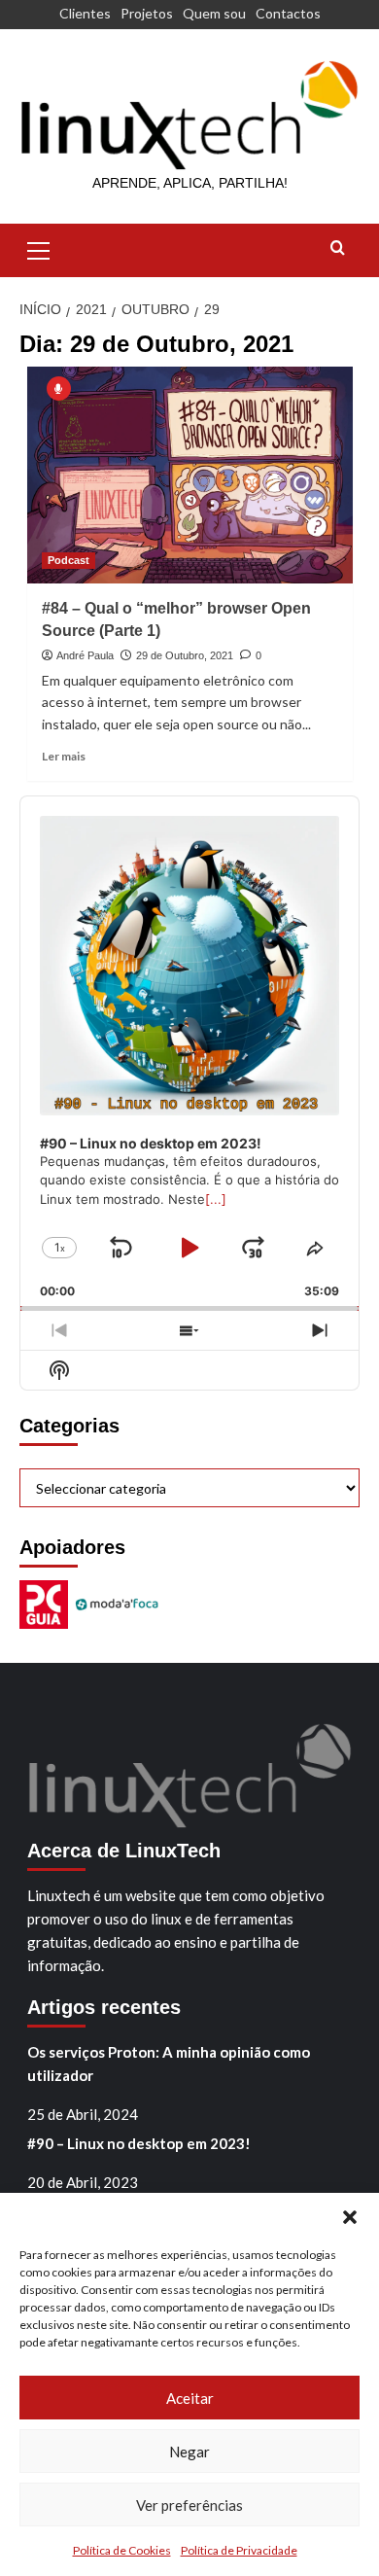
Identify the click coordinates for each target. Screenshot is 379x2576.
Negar (189, 2452)
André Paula (85, 655)
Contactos (288, 13)
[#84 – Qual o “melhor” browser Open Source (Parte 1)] (190, 475)
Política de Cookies (122, 2550)
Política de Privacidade (239, 2550)
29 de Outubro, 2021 (185, 655)
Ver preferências (189, 2505)
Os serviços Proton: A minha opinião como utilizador (169, 2064)
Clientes (85, 13)
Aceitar (190, 2398)
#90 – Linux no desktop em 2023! (139, 2143)
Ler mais (64, 756)
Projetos (147, 13)
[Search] (338, 248)
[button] (350, 2217)
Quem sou (214, 13)
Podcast (69, 560)
